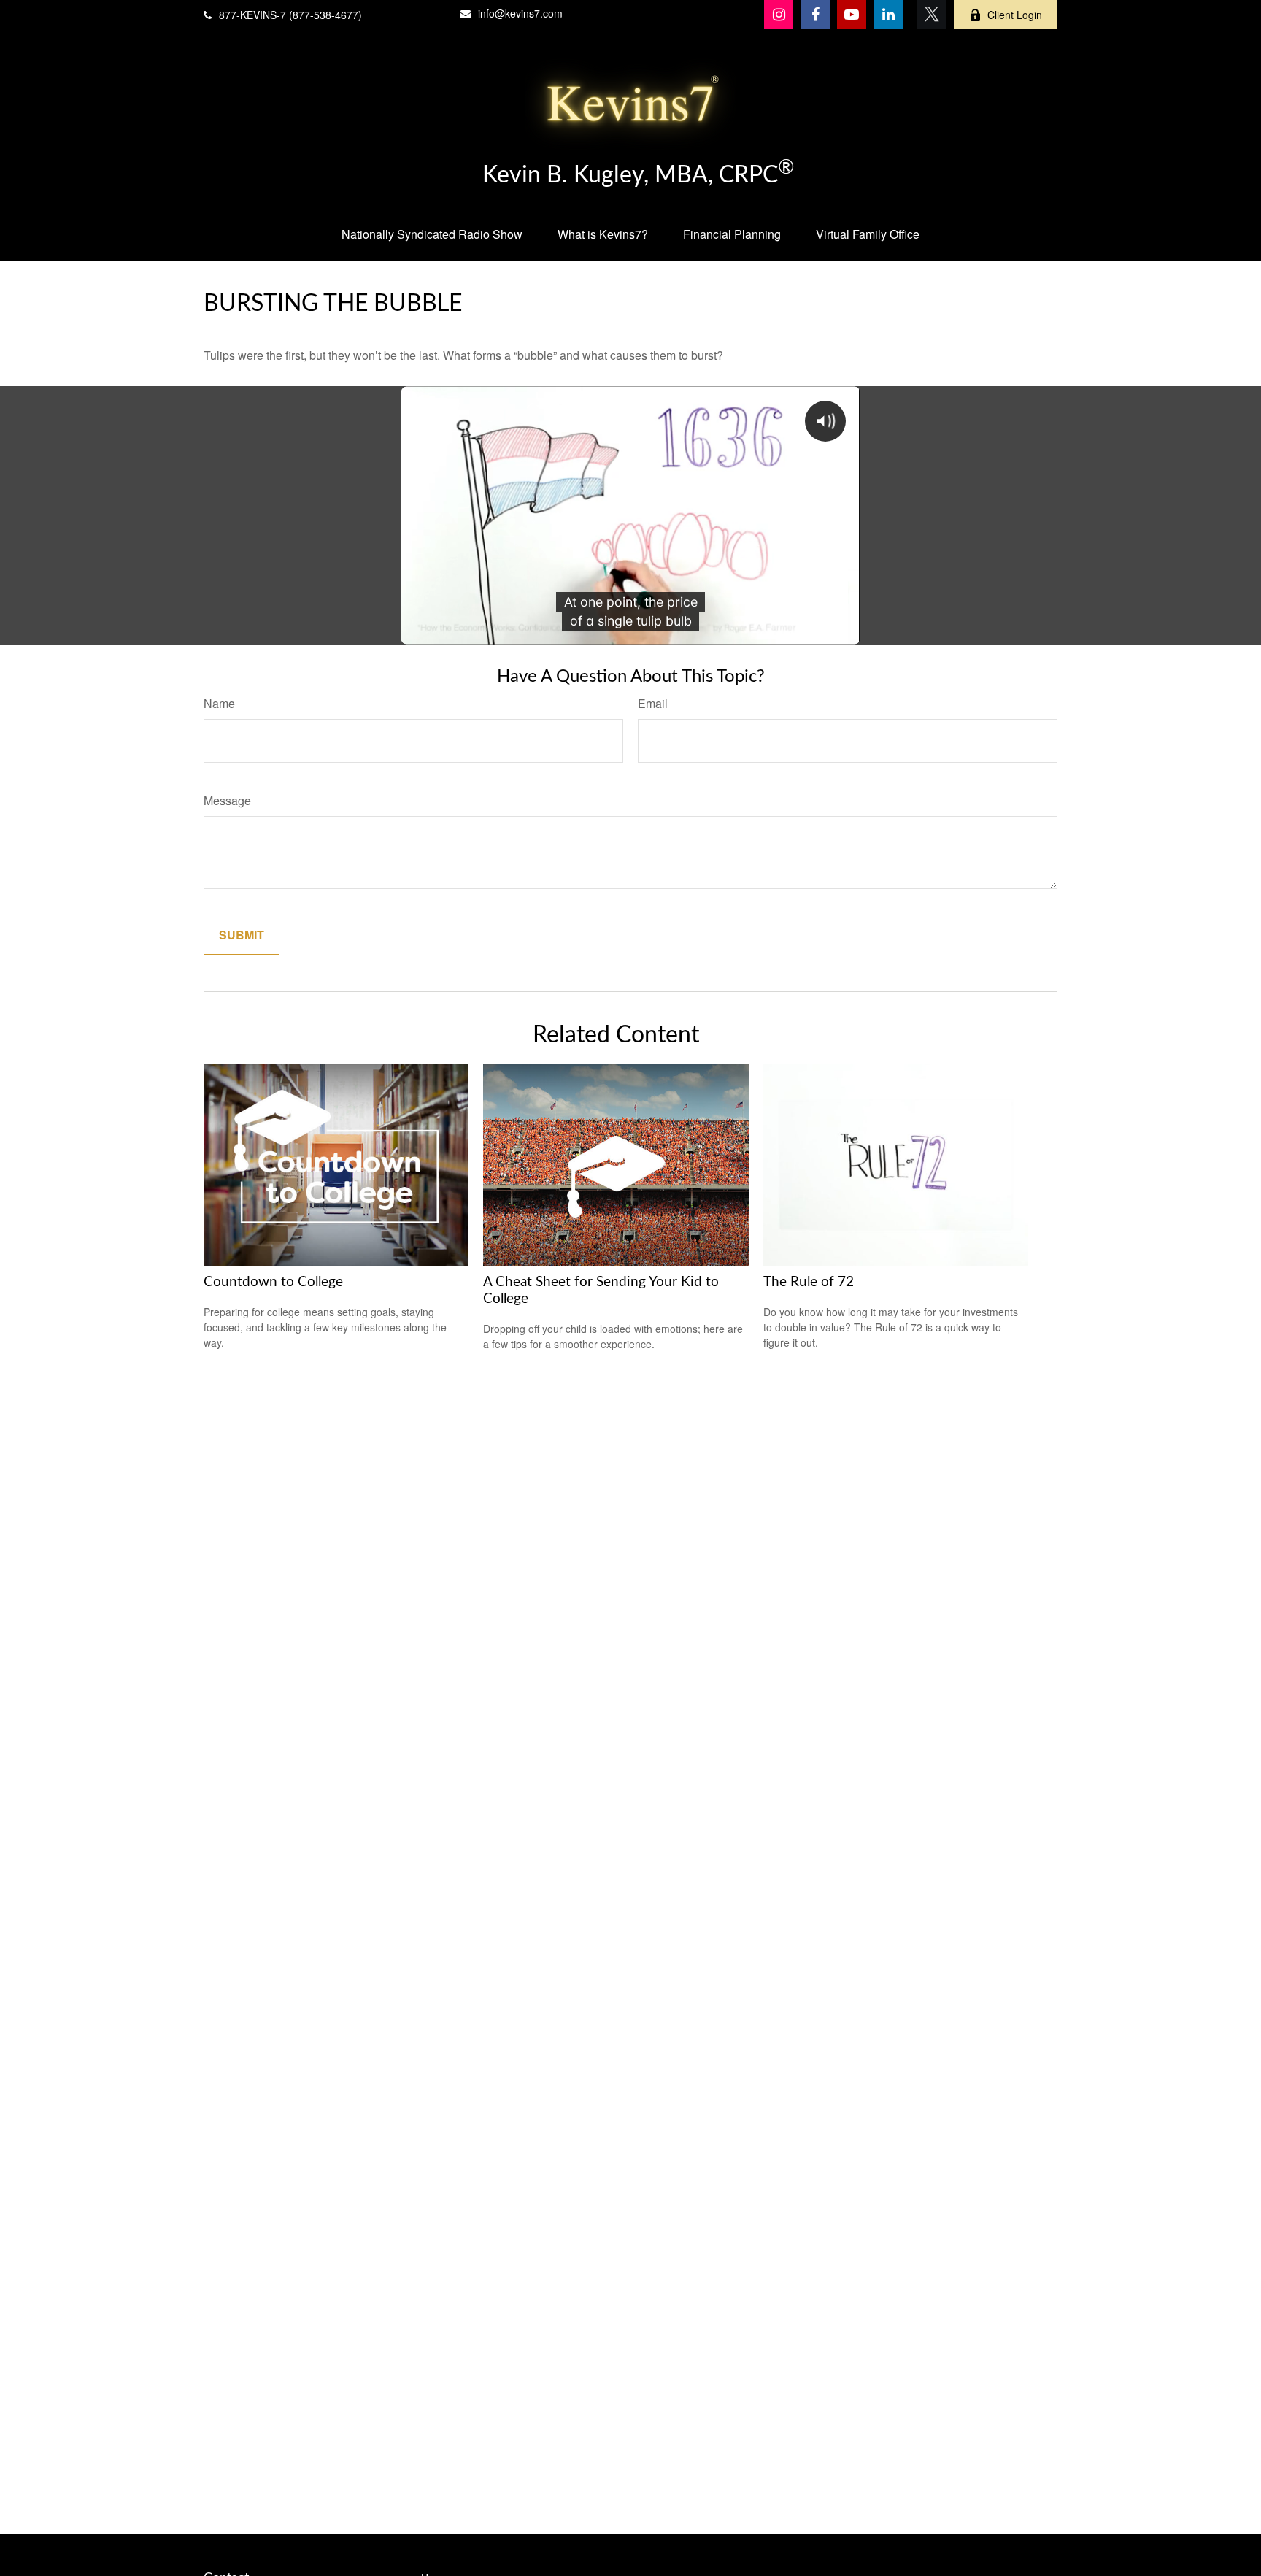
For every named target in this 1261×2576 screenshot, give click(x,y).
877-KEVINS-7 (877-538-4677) (290, 15)
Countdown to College (273, 1282)
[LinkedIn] (888, 15)
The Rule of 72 (809, 1282)
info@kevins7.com (520, 13)
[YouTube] (852, 15)
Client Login (1015, 15)
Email (653, 703)
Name (219, 703)
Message (227, 800)
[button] (432, 234)
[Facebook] (815, 15)
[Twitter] (932, 15)
